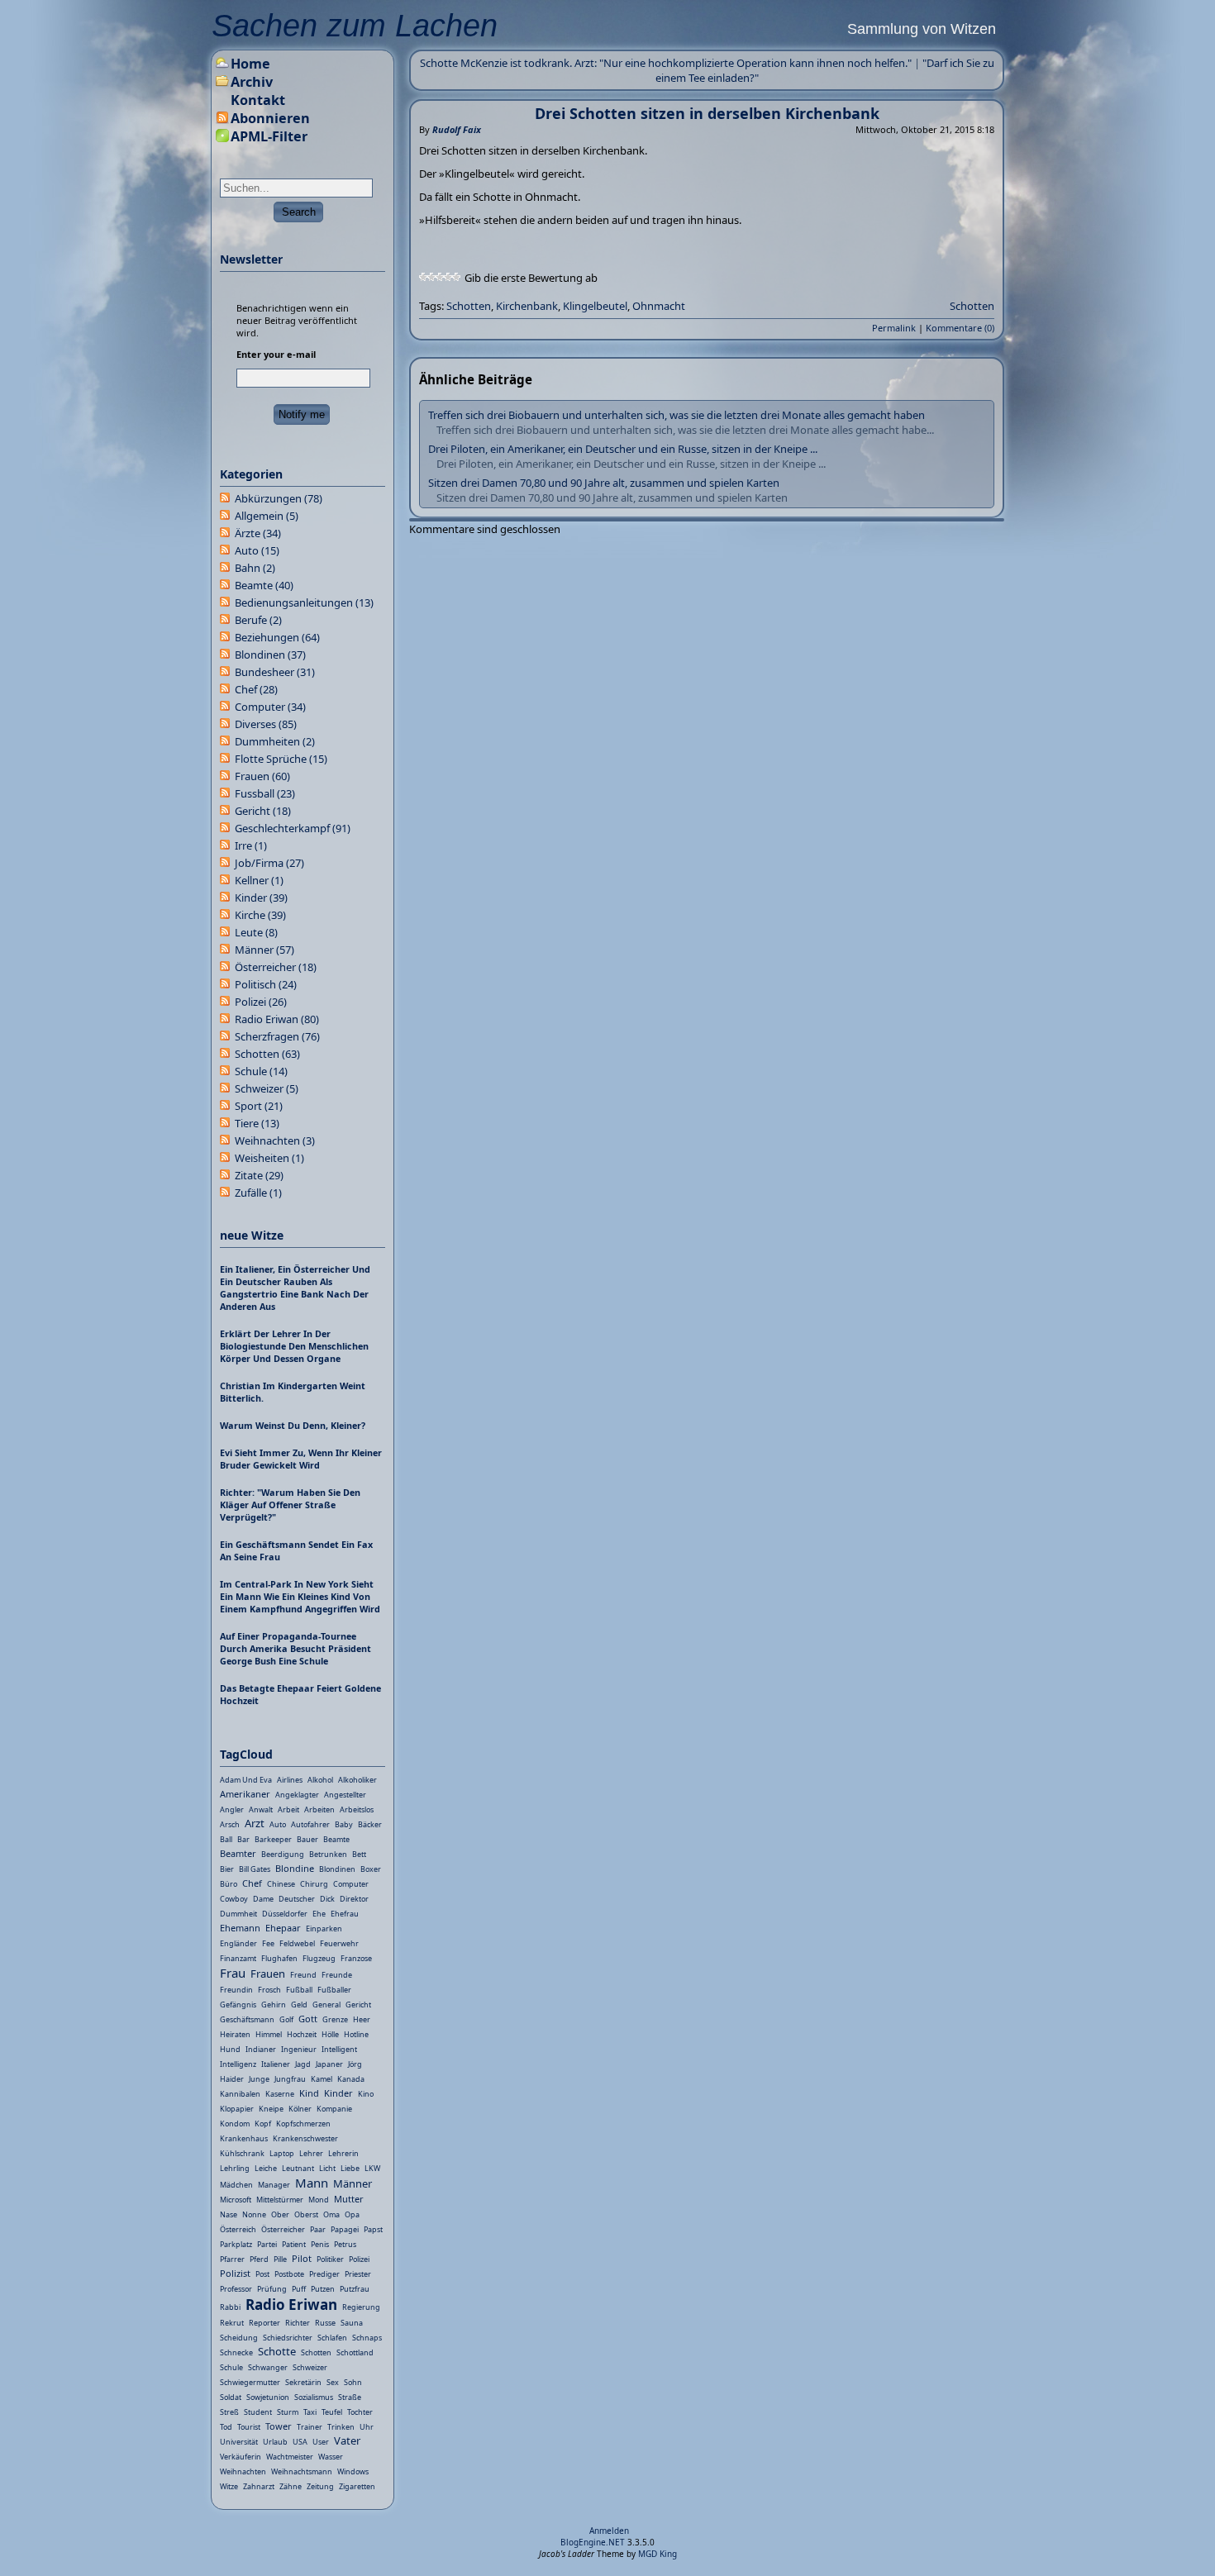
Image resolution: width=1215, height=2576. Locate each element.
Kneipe (271, 2109)
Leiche (266, 2168)
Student (258, 2412)
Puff (299, 2289)
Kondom (235, 2124)
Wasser (331, 2457)
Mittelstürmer (280, 2200)
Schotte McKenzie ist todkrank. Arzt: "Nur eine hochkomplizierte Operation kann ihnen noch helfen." (666, 63)
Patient (294, 2244)
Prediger (324, 2274)
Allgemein (267, 516)
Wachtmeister (290, 2457)
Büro (229, 1884)
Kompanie (334, 2109)
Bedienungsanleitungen (304, 602)
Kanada (351, 2079)
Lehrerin (343, 2153)
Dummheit (238, 1914)
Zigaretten (357, 2486)
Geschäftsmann (247, 2019)
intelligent (339, 2049)
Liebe (350, 2168)
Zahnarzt (259, 2486)
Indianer (261, 2049)
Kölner (300, 2109)
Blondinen (270, 655)
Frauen (262, 776)
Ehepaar (283, 1928)
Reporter (264, 2323)
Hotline (356, 2034)
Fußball (299, 1990)
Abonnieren (270, 118)
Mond (319, 2200)
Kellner (259, 880)
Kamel (322, 2079)
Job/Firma (269, 863)
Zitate (259, 1175)
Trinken (341, 2427)
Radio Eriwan (277, 1019)
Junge (259, 2079)
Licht (327, 2168)
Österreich (238, 2229)
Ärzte (258, 533)
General (326, 2005)
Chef (256, 689)
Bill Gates (255, 1869)
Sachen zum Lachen (355, 26)
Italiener (276, 2064)
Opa (352, 2214)
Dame (263, 1899)
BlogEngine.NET (593, 2542)
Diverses (266, 724)
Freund (303, 1975)
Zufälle (258, 1193)
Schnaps (367, 2338)
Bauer (307, 1839)
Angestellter (345, 1795)
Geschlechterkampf (293, 828)
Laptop (282, 2153)
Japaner (329, 2064)
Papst (373, 2229)
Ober (280, 2214)
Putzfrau (355, 2289)
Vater (347, 2440)
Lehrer (311, 2153)
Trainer (310, 2427)
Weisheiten (269, 1158)
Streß (229, 2412)
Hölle (330, 2034)
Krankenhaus (244, 2138)
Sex (333, 2382)
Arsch (230, 1824)
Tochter (360, 2412)
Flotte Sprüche (281, 759)
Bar (243, 1839)
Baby (344, 1824)
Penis (320, 2244)
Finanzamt (238, 1958)
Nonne (254, 2214)
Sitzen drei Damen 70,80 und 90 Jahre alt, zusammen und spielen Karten (604, 483)
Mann (312, 2183)
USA (300, 2442)
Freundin (236, 1990)
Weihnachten (275, 1140)
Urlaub (275, 2442)
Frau (233, 1973)
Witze (229, 2486)
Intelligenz (238, 2064)
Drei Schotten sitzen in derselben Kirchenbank (707, 113)
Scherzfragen (277, 1036)
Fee (268, 1943)
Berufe (258, 620)
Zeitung (320, 2486)
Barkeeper (273, 1839)
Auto (257, 550)
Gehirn (274, 2005)
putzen (323, 2289)
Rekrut (232, 2323)
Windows (353, 2471)
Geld (299, 2005)
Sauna (352, 2323)
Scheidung (239, 2338)
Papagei (345, 2229)
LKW (372, 2168)
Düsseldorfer (285, 1914)
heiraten (235, 2034)
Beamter (238, 1853)
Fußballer (334, 1990)
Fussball (265, 793)
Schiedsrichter (288, 2338)
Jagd (303, 2064)
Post (262, 2274)
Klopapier (237, 2109)
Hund (230, 2049)
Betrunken (328, 1854)
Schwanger (268, 2367)
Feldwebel (297, 1943)
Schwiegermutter (250, 2382)
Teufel (332, 2412)
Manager (274, 2185)
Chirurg (314, 1884)
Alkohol (320, 1780)
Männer (264, 950)
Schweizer (267, 1088)
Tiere (257, 1123)
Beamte (264, 585)
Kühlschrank (242, 2153)
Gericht (263, 811)
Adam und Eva (246, 1780)
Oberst (306, 2214)
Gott (308, 2019)
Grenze (335, 2019)
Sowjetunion (268, 2397)
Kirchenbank (527, 306)
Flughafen (279, 1958)
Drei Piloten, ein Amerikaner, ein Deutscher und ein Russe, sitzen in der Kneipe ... (623, 449)
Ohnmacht (659, 306)
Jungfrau (290, 2079)
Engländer (238, 1943)
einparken (324, 1928)
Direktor (354, 1899)
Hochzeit (302, 2034)
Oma (331, 2214)
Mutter (349, 2199)
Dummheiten (275, 741)
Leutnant (298, 2168)
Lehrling (235, 2168)
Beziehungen (277, 637)
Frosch (269, 1990)
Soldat (231, 2397)
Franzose (356, 1958)
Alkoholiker (357, 1780)
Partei (267, 2244)
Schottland (355, 2352)
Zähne (291, 2486)
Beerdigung (283, 1854)
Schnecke (236, 2352)
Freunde (337, 1975)
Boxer (371, 1869)
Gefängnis (238, 2005)
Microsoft (236, 2200)
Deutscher (297, 1899)
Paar (318, 2229)
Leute (256, 932)
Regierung (361, 2307)
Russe (325, 2323)
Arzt (255, 1823)
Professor (236, 2289)
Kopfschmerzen (303, 2124)
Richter (298, 2323)
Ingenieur (299, 2049)
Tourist (249, 2427)
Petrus (345, 2244)
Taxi (310, 2412)
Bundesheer (275, 672)
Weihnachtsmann (302, 2471)
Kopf (263, 2124)
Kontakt (258, 100)
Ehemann (240, 1928)
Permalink (894, 328)
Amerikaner (245, 1794)
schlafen (332, 2338)
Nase (229, 2214)
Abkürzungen (279, 498)
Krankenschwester (305, 2138)
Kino (366, 2094)
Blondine (295, 1868)
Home (250, 64)
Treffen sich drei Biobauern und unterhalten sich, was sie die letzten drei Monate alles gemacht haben (677, 415)
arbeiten (319, 1809)
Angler (232, 1809)
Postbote (289, 2274)
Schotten (469, 306)
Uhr (367, 2427)
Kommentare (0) (960, 328)
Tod (226, 2427)
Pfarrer (232, 2259)
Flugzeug (319, 1958)
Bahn (255, 568)
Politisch (266, 984)
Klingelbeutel (595, 306)
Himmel (269, 2034)
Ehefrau (345, 1914)
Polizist (235, 2273)
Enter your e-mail (276, 354)
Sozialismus (314, 2397)
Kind (309, 2093)
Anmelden (609, 2531)
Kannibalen (240, 2094)
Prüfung (272, 2289)
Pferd (259, 2259)
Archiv (252, 82)
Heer (362, 2019)
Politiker (330, 2259)
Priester (358, 2274)
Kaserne (280, 2094)
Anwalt (261, 1809)
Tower (279, 2426)
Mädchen (236, 2185)
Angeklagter (297, 1795)
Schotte (277, 2351)
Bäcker (370, 1824)
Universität (239, 2442)
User (321, 2442)
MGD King (658, 2554)
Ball (226, 1839)
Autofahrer (310, 1824)
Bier (227, 1869)
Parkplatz (236, 2244)
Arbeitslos (357, 1809)
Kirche (260, 915)
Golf (286, 2019)
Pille (280, 2259)
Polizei (261, 1002)
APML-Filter (269, 136)
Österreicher (276, 967)
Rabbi (230, 2307)
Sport (259, 1106)
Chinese (281, 1884)
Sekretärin (303, 2382)
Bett (359, 1854)
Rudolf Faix (457, 129)
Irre (251, 845)
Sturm (288, 2412)
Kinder (261, 898)
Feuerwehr (339, 1943)
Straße (350, 2397)
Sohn (353, 2382)
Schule (261, 1071)
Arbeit (288, 1809)
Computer (270, 707)
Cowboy (234, 1899)
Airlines (290, 1780)
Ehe (319, 1914)
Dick (327, 1899)
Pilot (302, 2258)
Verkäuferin (241, 2457)
